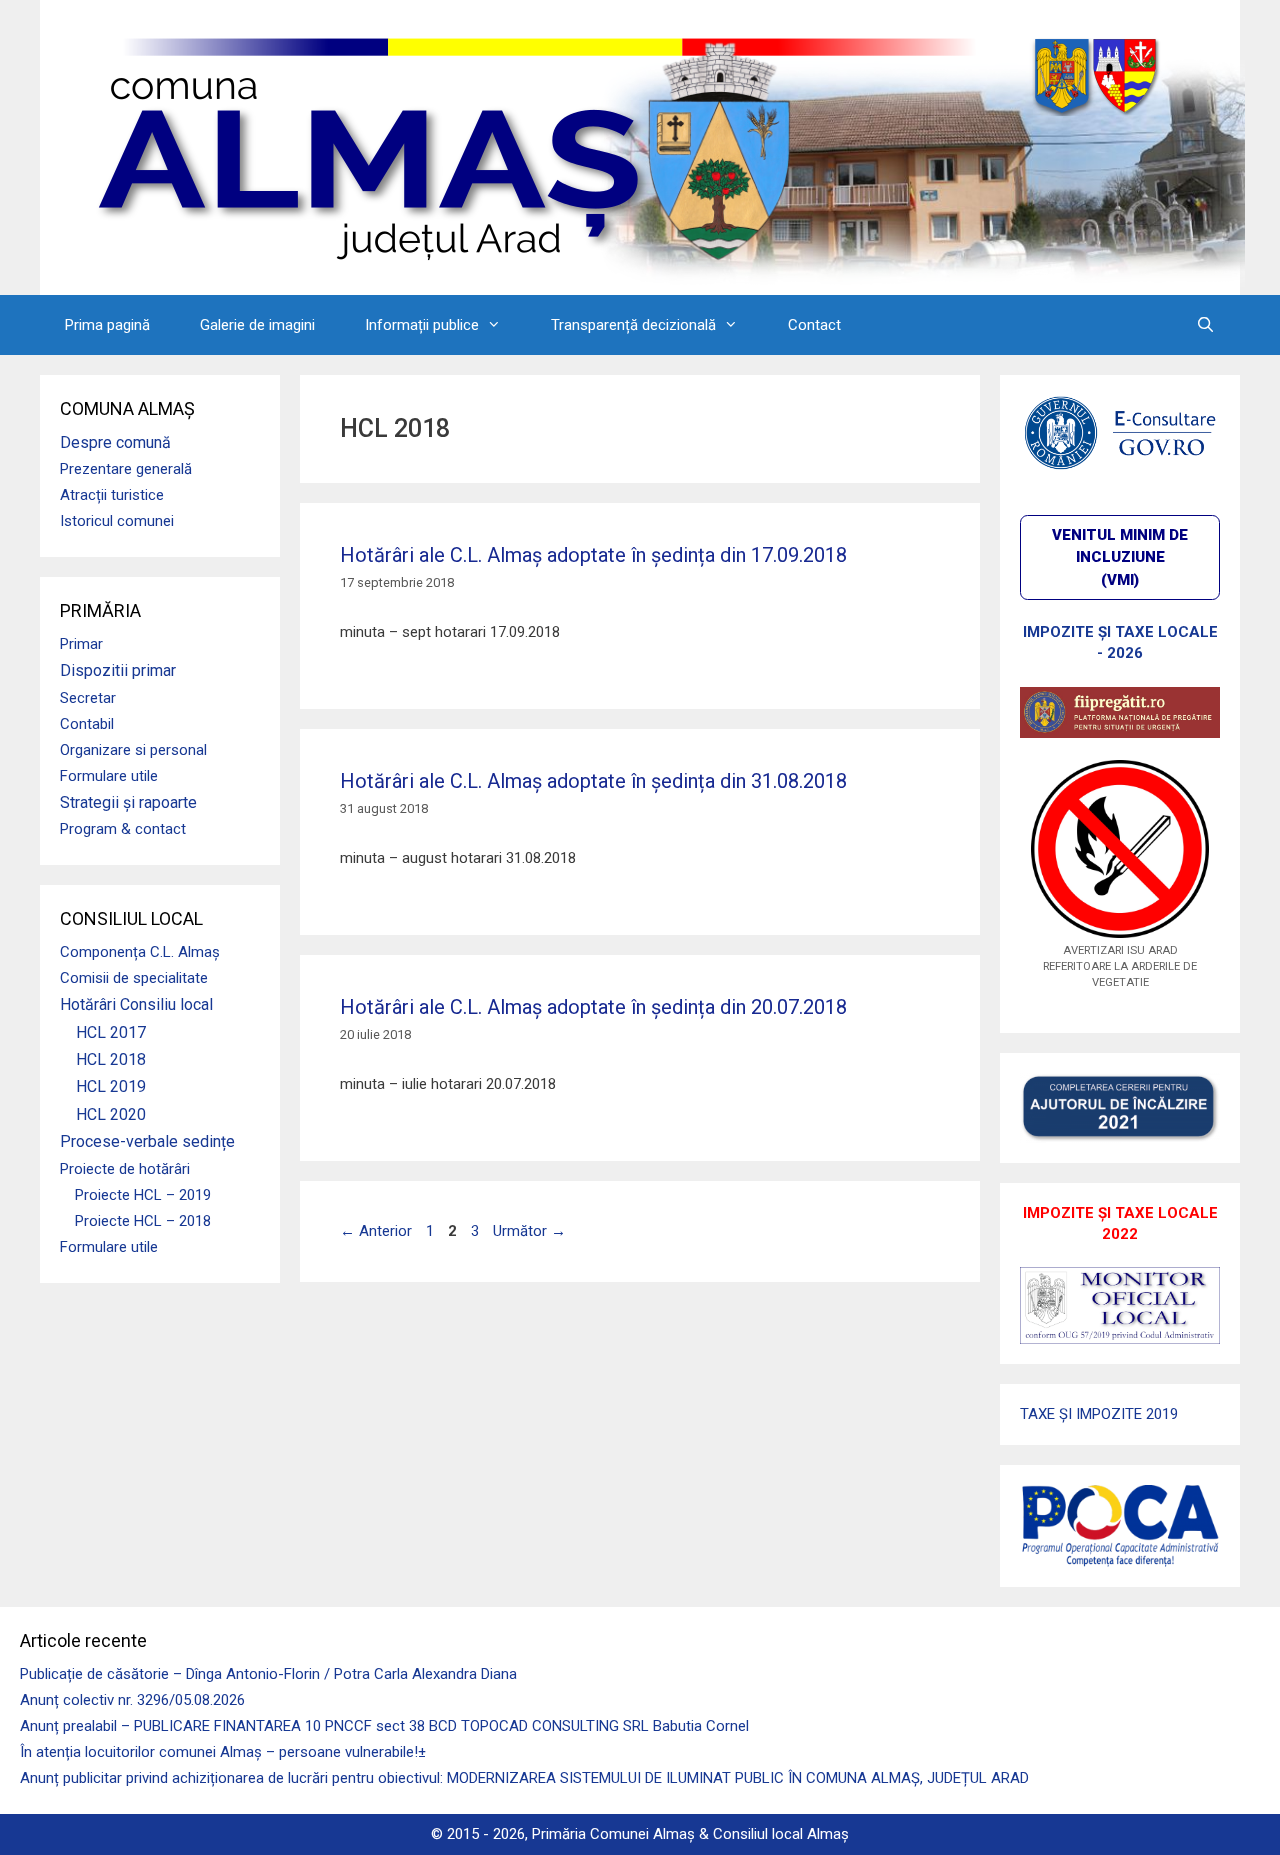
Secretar (88, 698)
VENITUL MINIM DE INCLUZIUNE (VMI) (1120, 557)
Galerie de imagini (257, 325)
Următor (529, 1231)
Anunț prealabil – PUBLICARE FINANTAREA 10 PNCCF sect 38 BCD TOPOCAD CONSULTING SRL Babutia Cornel (384, 1726)
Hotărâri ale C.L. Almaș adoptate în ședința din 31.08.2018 (593, 781)
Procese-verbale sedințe (147, 1141)
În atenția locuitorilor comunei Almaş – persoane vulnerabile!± (223, 1752)
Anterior (376, 1231)
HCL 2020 (111, 1114)
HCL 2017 (111, 1032)
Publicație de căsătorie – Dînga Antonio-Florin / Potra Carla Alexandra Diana (268, 1674)
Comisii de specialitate (134, 978)
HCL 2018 (111, 1059)
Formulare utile (109, 776)
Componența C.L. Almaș (140, 952)
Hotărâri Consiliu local (136, 1004)
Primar (81, 644)
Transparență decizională (633, 325)
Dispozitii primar (118, 670)
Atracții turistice (112, 495)
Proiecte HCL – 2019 (143, 1195)
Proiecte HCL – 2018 (143, 1221)
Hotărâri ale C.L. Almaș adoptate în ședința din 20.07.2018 (593, 1007)
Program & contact (123, 829)
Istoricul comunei (117, 521)
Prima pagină (107, 325)
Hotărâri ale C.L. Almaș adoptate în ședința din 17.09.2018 (593, 555)
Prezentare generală (126, 469)
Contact (814, 325)
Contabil (87, 724)
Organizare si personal (133, 750)
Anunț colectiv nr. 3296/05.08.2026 (132, 1700)
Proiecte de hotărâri (125, 1169)
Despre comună (115, 442)
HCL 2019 (111, 1086)
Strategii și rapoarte (128, 802)
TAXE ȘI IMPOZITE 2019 (1099, 1414)
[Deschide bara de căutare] (1205, 325)
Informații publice (422, 325)
